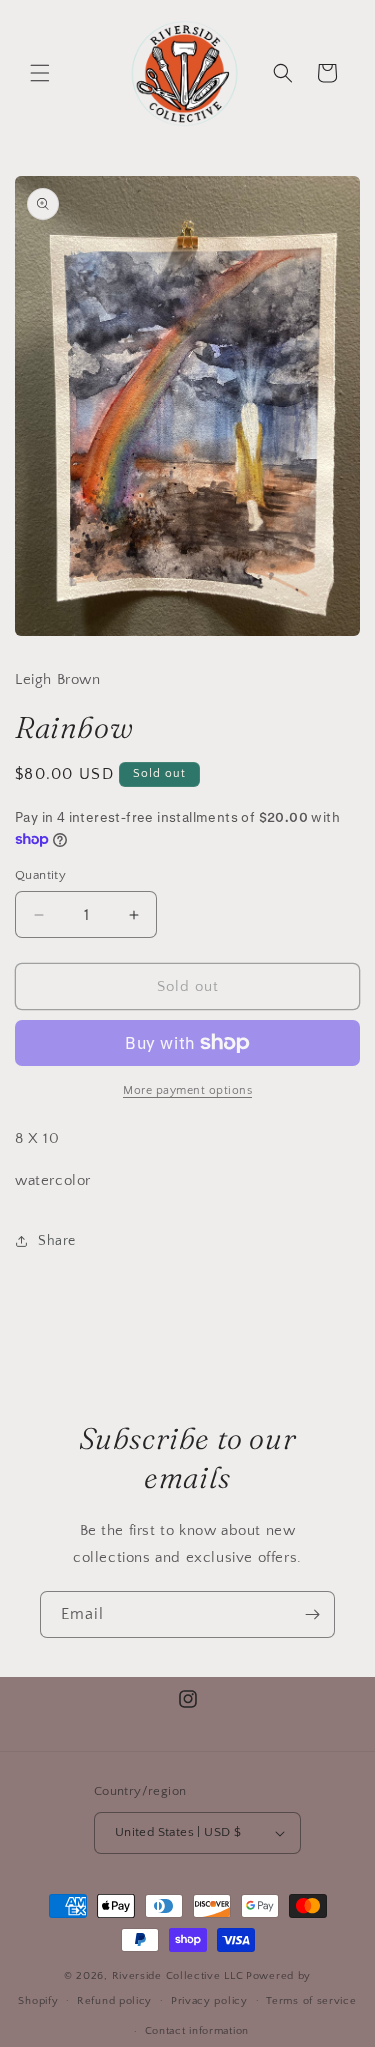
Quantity (40, 875)
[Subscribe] (312, 1614)
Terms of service (311, 2001)
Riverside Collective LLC (178, 1976)
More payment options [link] (187, 1090)
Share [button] (57, 1241)
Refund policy (114, 2001)
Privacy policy (209, 2001)
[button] (40, 73)
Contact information (197, 2031)
